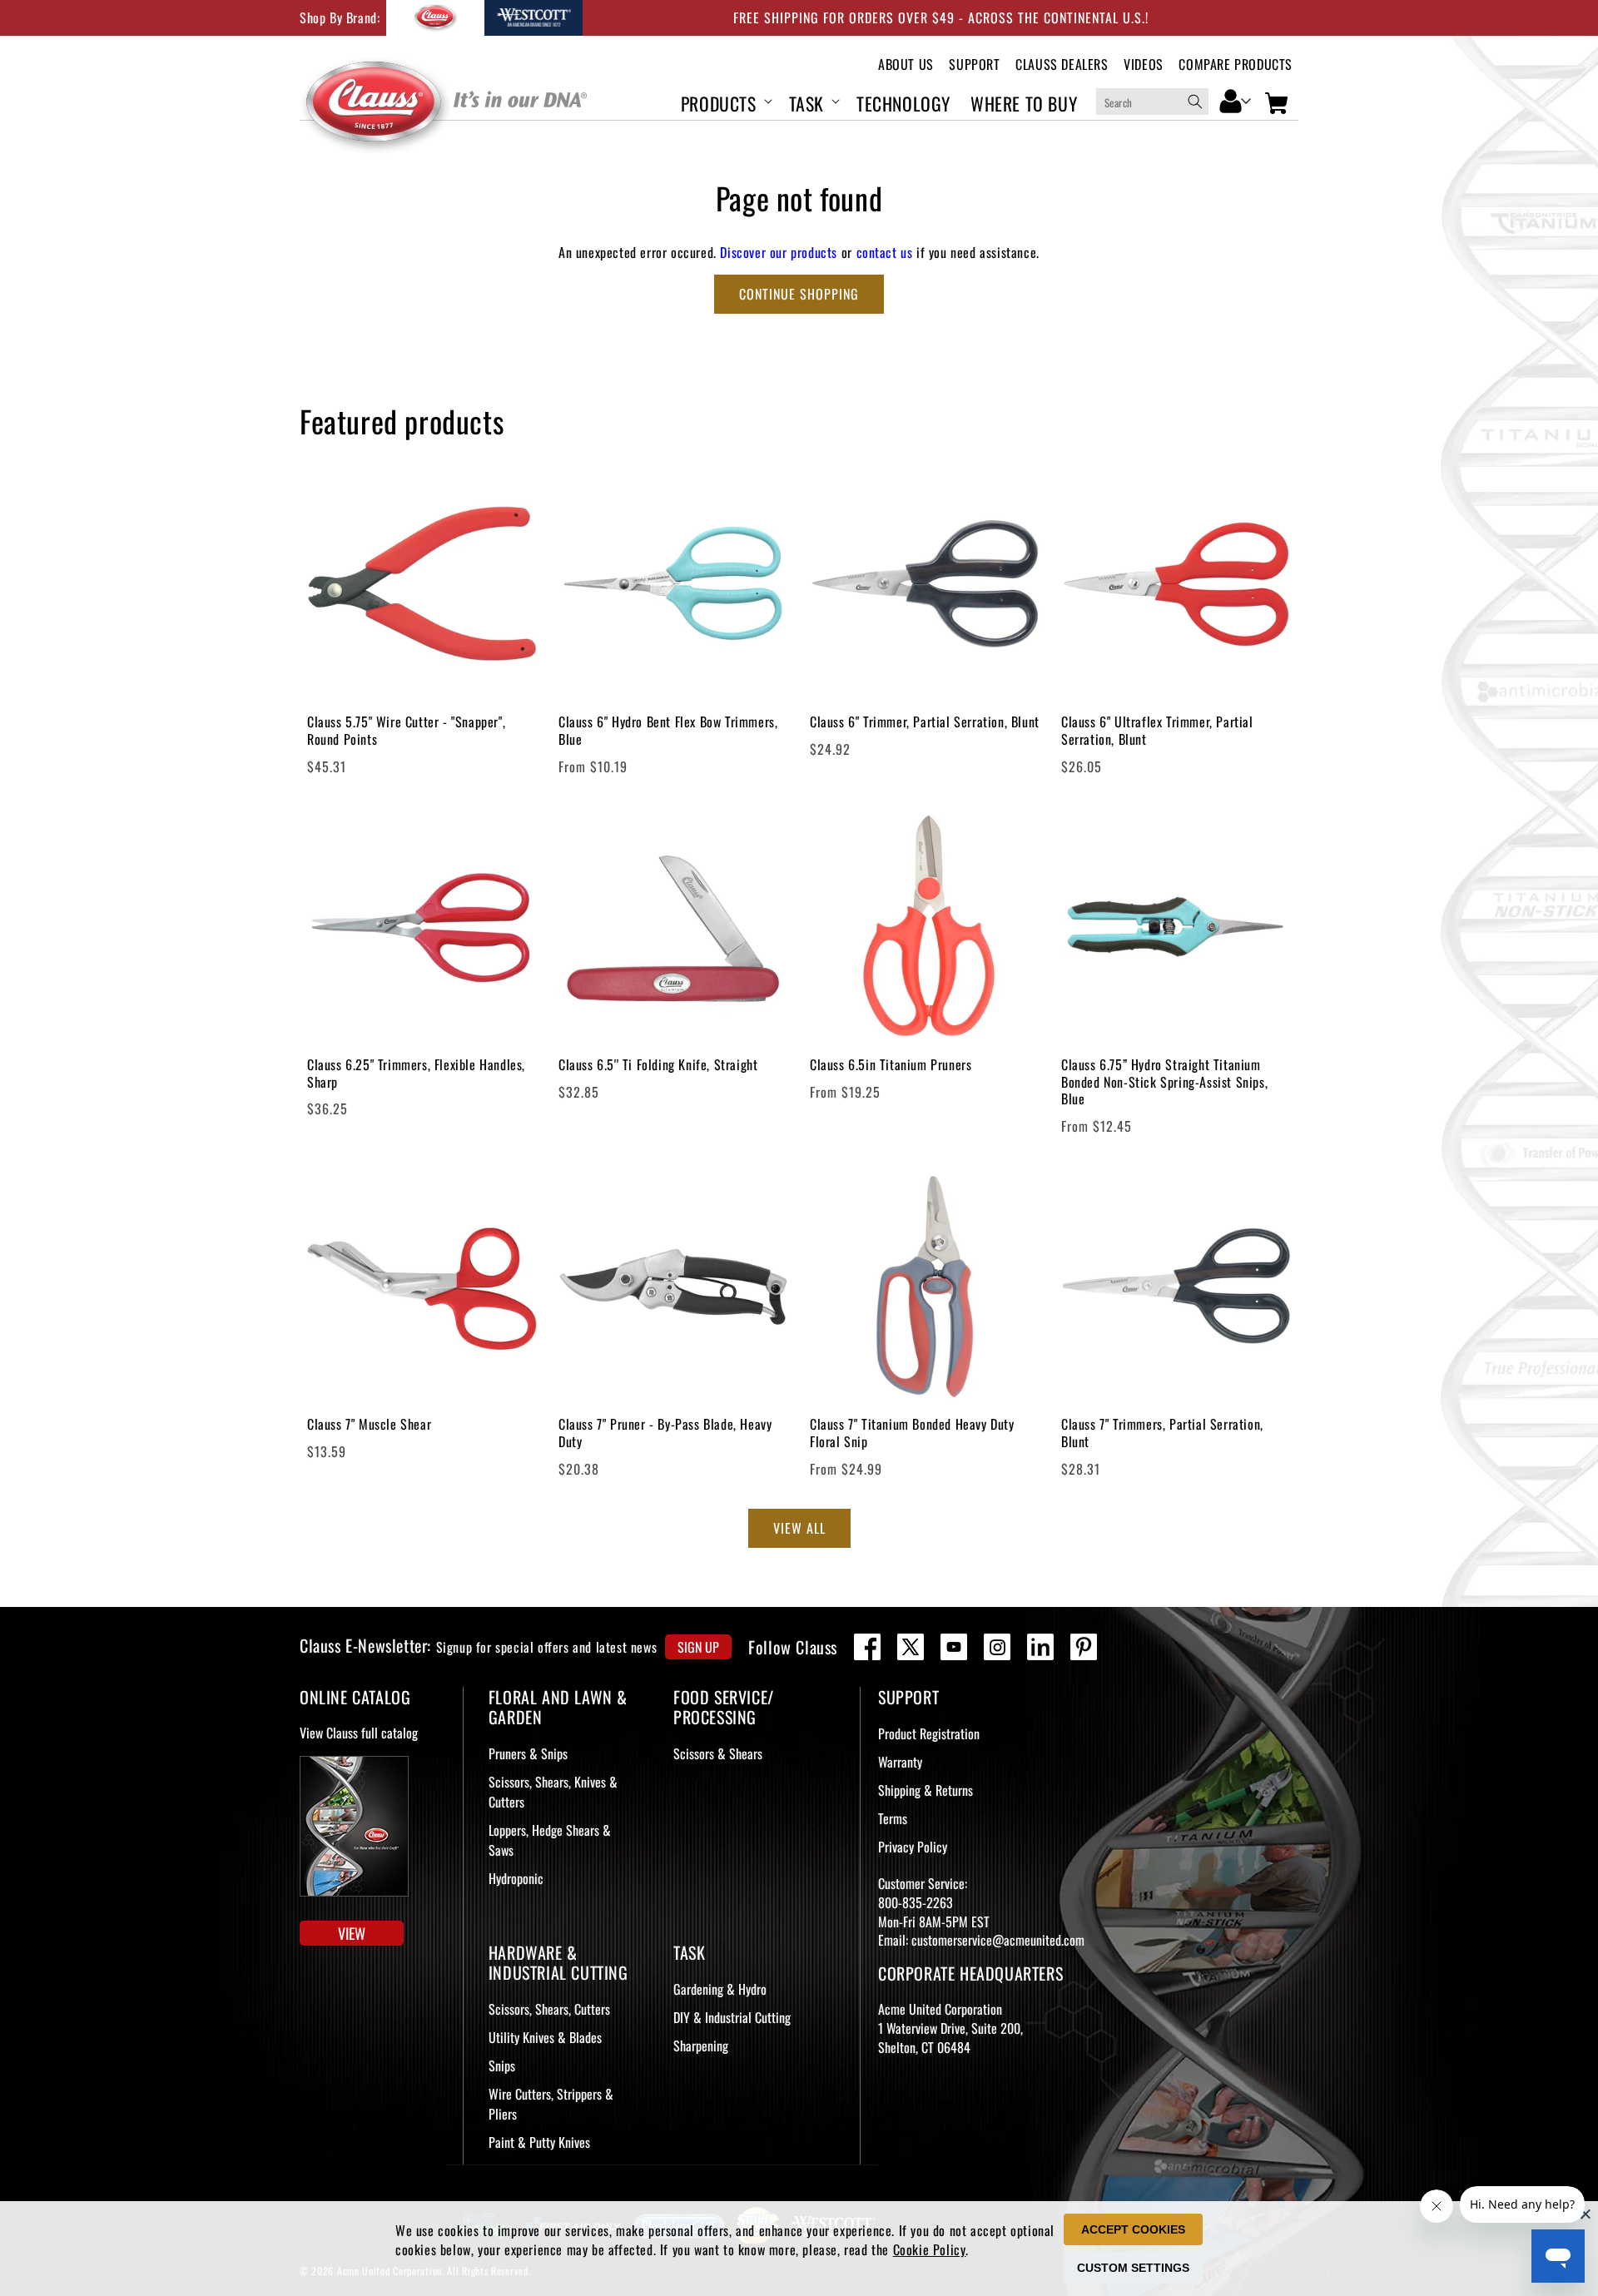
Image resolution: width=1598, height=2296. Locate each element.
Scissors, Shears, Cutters (549, 2009)
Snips (502, 2065)
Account (1236, 100)
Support (974, 64)
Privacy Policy (913, 1847)
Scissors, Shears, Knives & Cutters (553, 1792)
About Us (906, 64)
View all (799, 1528)
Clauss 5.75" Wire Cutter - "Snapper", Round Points (406, 731)
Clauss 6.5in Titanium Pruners (891, 1065)
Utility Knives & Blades (545, 2037)
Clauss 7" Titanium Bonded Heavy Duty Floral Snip (912, 1433)
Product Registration (929, 1733)
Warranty (900, 1762)
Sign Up (698, 1647)
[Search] (1195, 102)
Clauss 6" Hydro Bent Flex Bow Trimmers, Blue (668, 731)
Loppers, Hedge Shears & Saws (550, 1840)
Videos (1144, 64)
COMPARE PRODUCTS (1236, 64)
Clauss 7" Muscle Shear (369, 1424)
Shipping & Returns (926, 1790)
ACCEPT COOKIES (1133, 2229)
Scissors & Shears (718, 1753)
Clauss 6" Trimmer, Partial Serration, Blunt (925, 722)
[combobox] (1152, 102)
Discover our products (779, 252)
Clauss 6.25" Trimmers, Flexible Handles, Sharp (416, 1074)
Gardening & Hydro (720, 1989)
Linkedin (1040, 1647)
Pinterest (1084, 1647)
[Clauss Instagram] (997, 1647)
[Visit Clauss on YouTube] (954, 1647)
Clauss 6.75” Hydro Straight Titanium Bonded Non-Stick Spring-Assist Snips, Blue (1164, 1082)
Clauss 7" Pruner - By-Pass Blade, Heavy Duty (665, 1433)
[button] (725, 101)
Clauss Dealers (1062, 64)
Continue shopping (799, 294)
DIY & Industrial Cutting (732, 2017)
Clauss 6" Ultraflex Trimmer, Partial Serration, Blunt (1157, 731)
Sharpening (701, 2046)
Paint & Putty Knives (539, 2142)
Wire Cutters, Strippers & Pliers (551, 2104)
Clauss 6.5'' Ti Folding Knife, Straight (658, 1065)
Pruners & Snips (528, 1753)
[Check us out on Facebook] (867, 1647)
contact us (885, 252)
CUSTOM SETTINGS (1133, 2268)
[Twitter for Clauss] (911, 1647)
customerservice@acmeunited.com (998, 1940)
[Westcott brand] (533, 18)
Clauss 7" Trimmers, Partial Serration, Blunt (1162, 1433)
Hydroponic (516, 1878)
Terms (893, 1818)
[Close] (1586, 2214)
